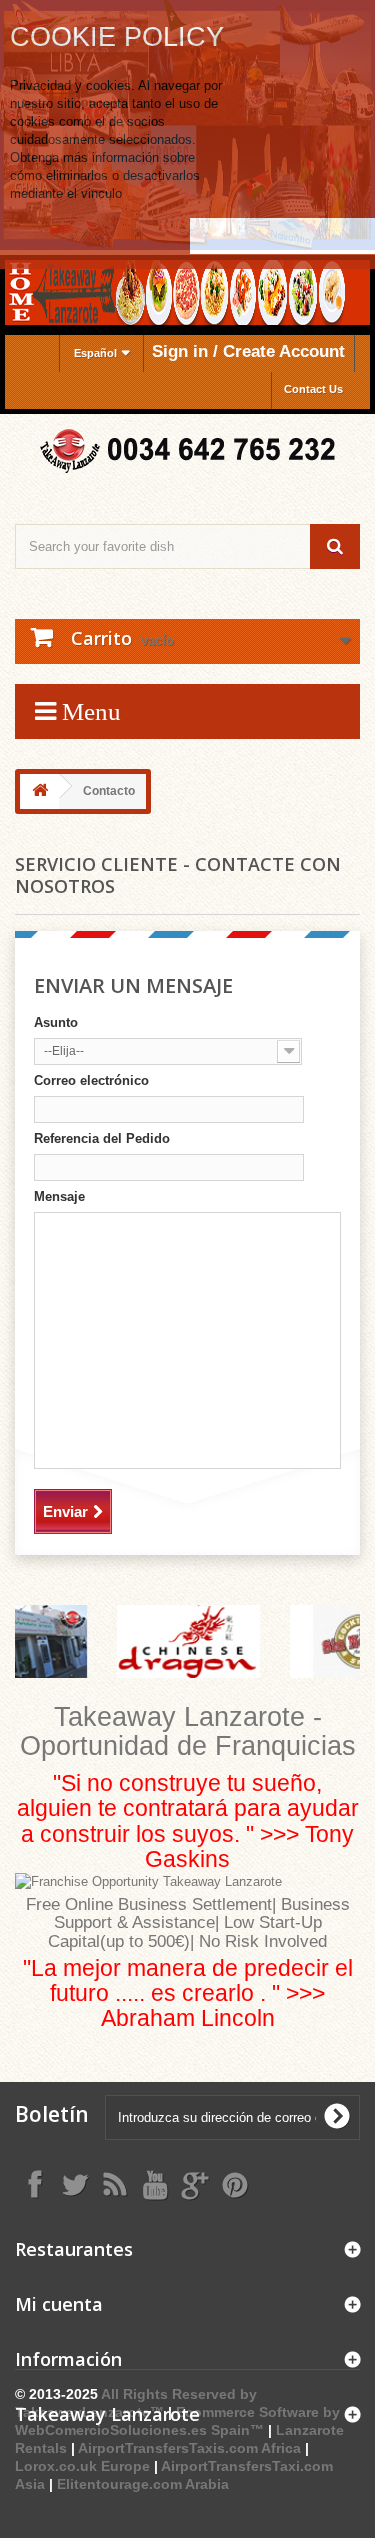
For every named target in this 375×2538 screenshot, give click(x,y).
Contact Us (313, 389)
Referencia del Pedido (102, 1138)
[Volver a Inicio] (40, 791)
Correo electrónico (91, 1080)
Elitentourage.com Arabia (143, 2484)
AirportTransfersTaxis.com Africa (191, 2448)
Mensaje (59, 1196)
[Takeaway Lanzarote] (187, 451)
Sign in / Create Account (248, 351)
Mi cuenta (59, 2304)
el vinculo (94, 193)
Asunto (56, 1022)
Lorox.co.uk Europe (82, 2466)
